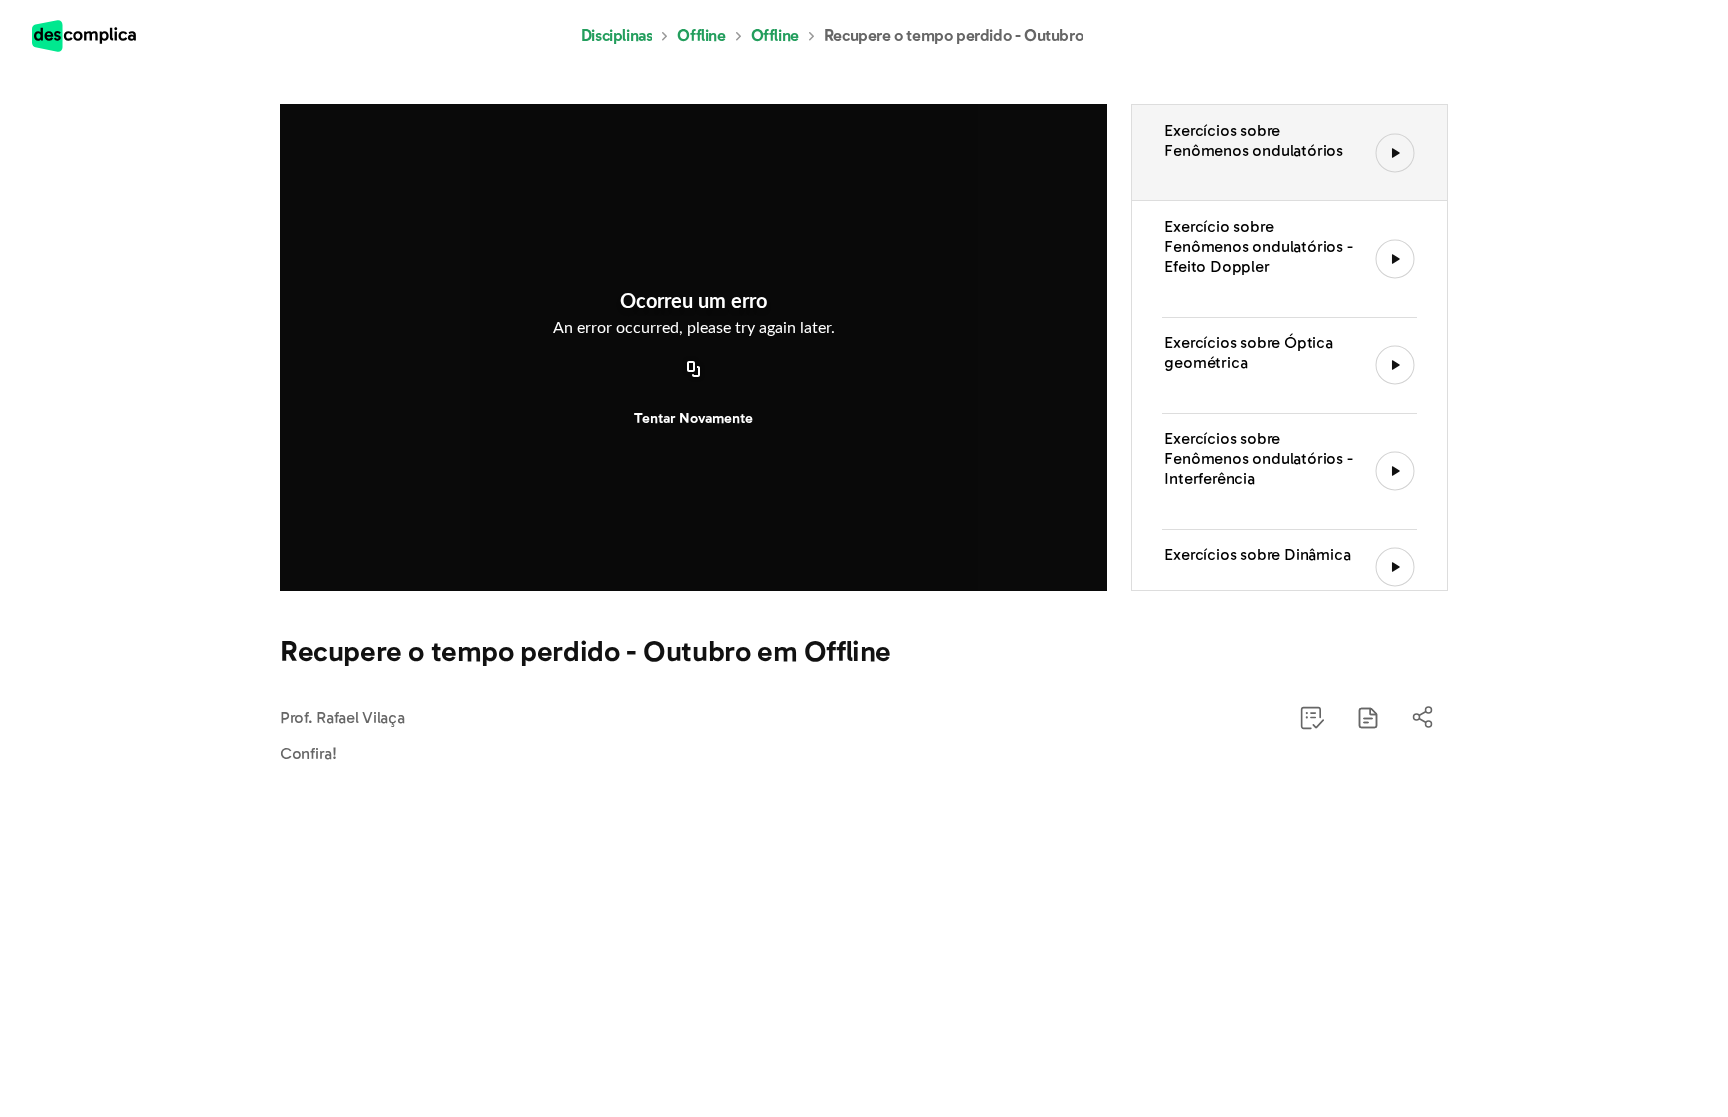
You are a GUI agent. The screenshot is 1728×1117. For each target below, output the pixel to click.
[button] (1368, 718)
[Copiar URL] (694, 371)
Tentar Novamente (693, 418)
